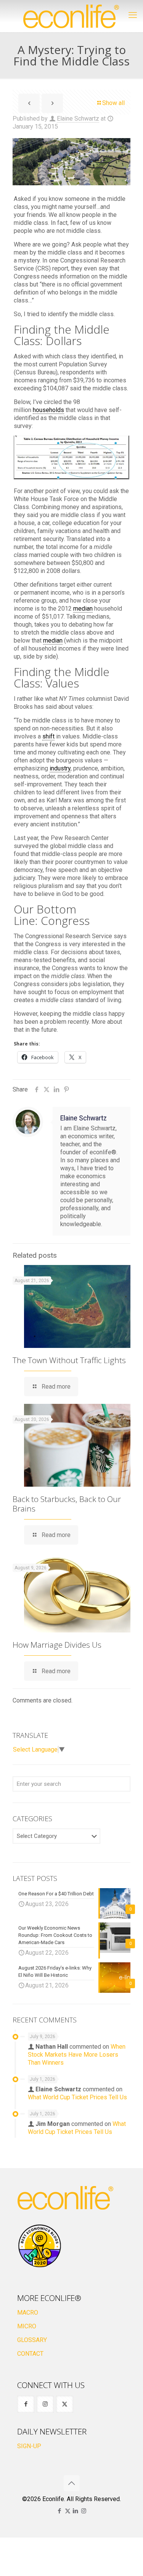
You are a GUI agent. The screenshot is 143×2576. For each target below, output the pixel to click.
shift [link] (48, 736)
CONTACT (30, 2354)
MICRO (27, 2326)
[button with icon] (26, 2404)
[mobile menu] (133, 15)
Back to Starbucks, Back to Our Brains (67, 1504)
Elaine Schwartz (78, 119)
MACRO (28, 2313)
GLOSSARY (32, 2340)
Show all (113, 103)
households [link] (48, 410)
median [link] (83, 609)
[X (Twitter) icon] (68, 2511)
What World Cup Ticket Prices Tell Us (77, 2097)
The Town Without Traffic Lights (69, 1360)
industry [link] (60, 768)
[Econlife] (71, 16)
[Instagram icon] (84, 2511)
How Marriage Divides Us (57, 1645)
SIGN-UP (29, 2446)
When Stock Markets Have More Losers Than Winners (77, 2055)
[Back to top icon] (72, 2483)
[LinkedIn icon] (76, 2511)
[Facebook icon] (60, 2511)
